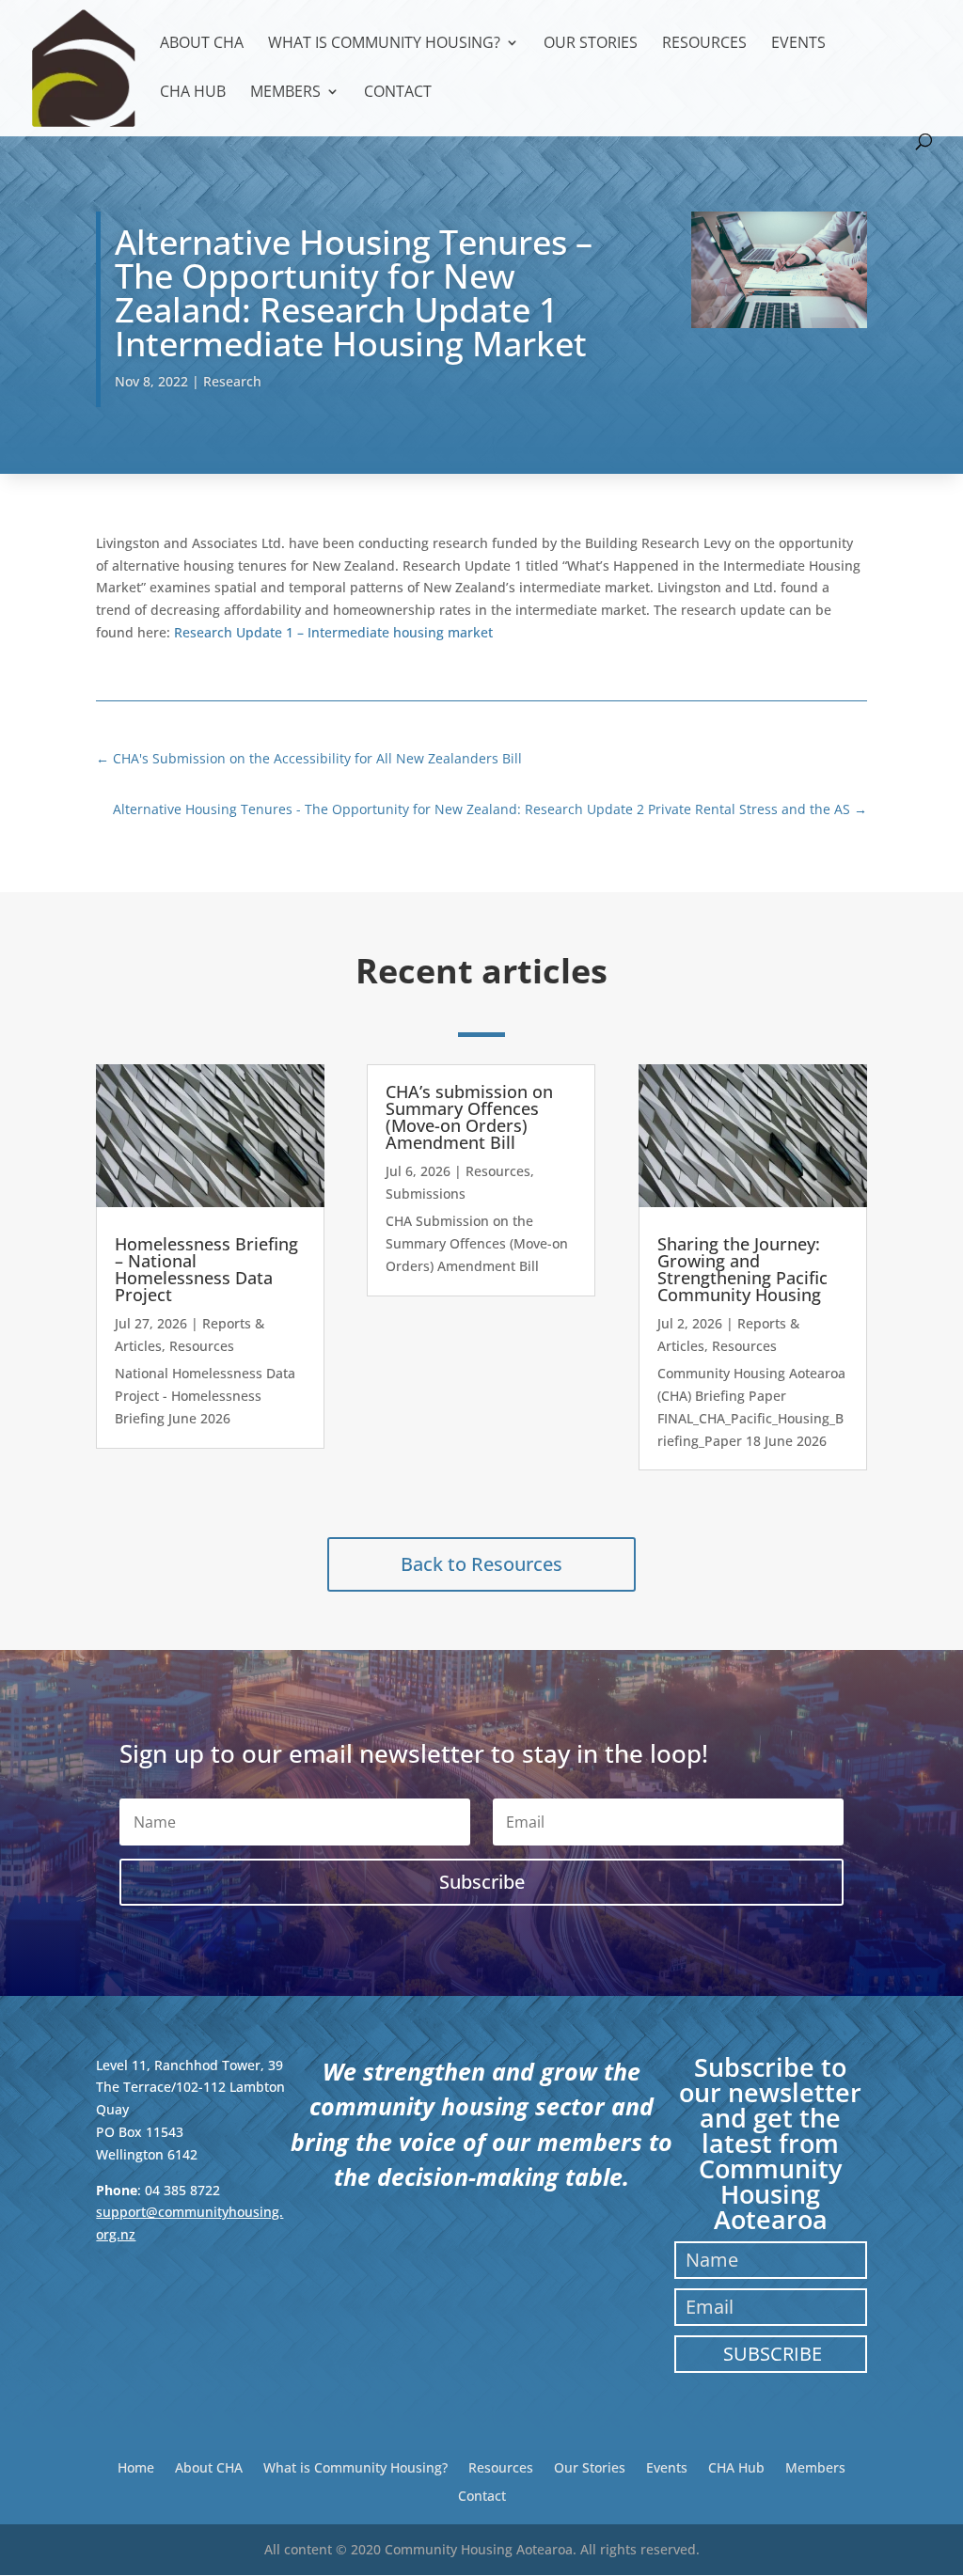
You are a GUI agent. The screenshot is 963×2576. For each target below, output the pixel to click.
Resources (704, 44)
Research (232, 381)
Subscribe (773, 2354)
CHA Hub (193, 93)
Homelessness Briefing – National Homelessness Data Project (206, 1269)
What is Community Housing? (384, 44)
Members (285, 93)
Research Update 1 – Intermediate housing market (333, 632)
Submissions (426, 1194)
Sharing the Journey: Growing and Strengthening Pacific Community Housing (742, 1269)
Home (136, 2466)
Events (798, 44)
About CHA (202, 44)
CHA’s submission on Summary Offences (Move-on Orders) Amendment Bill (469, 1117)
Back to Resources (481, 1564)
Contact (398, 93)
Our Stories (591, 44)
